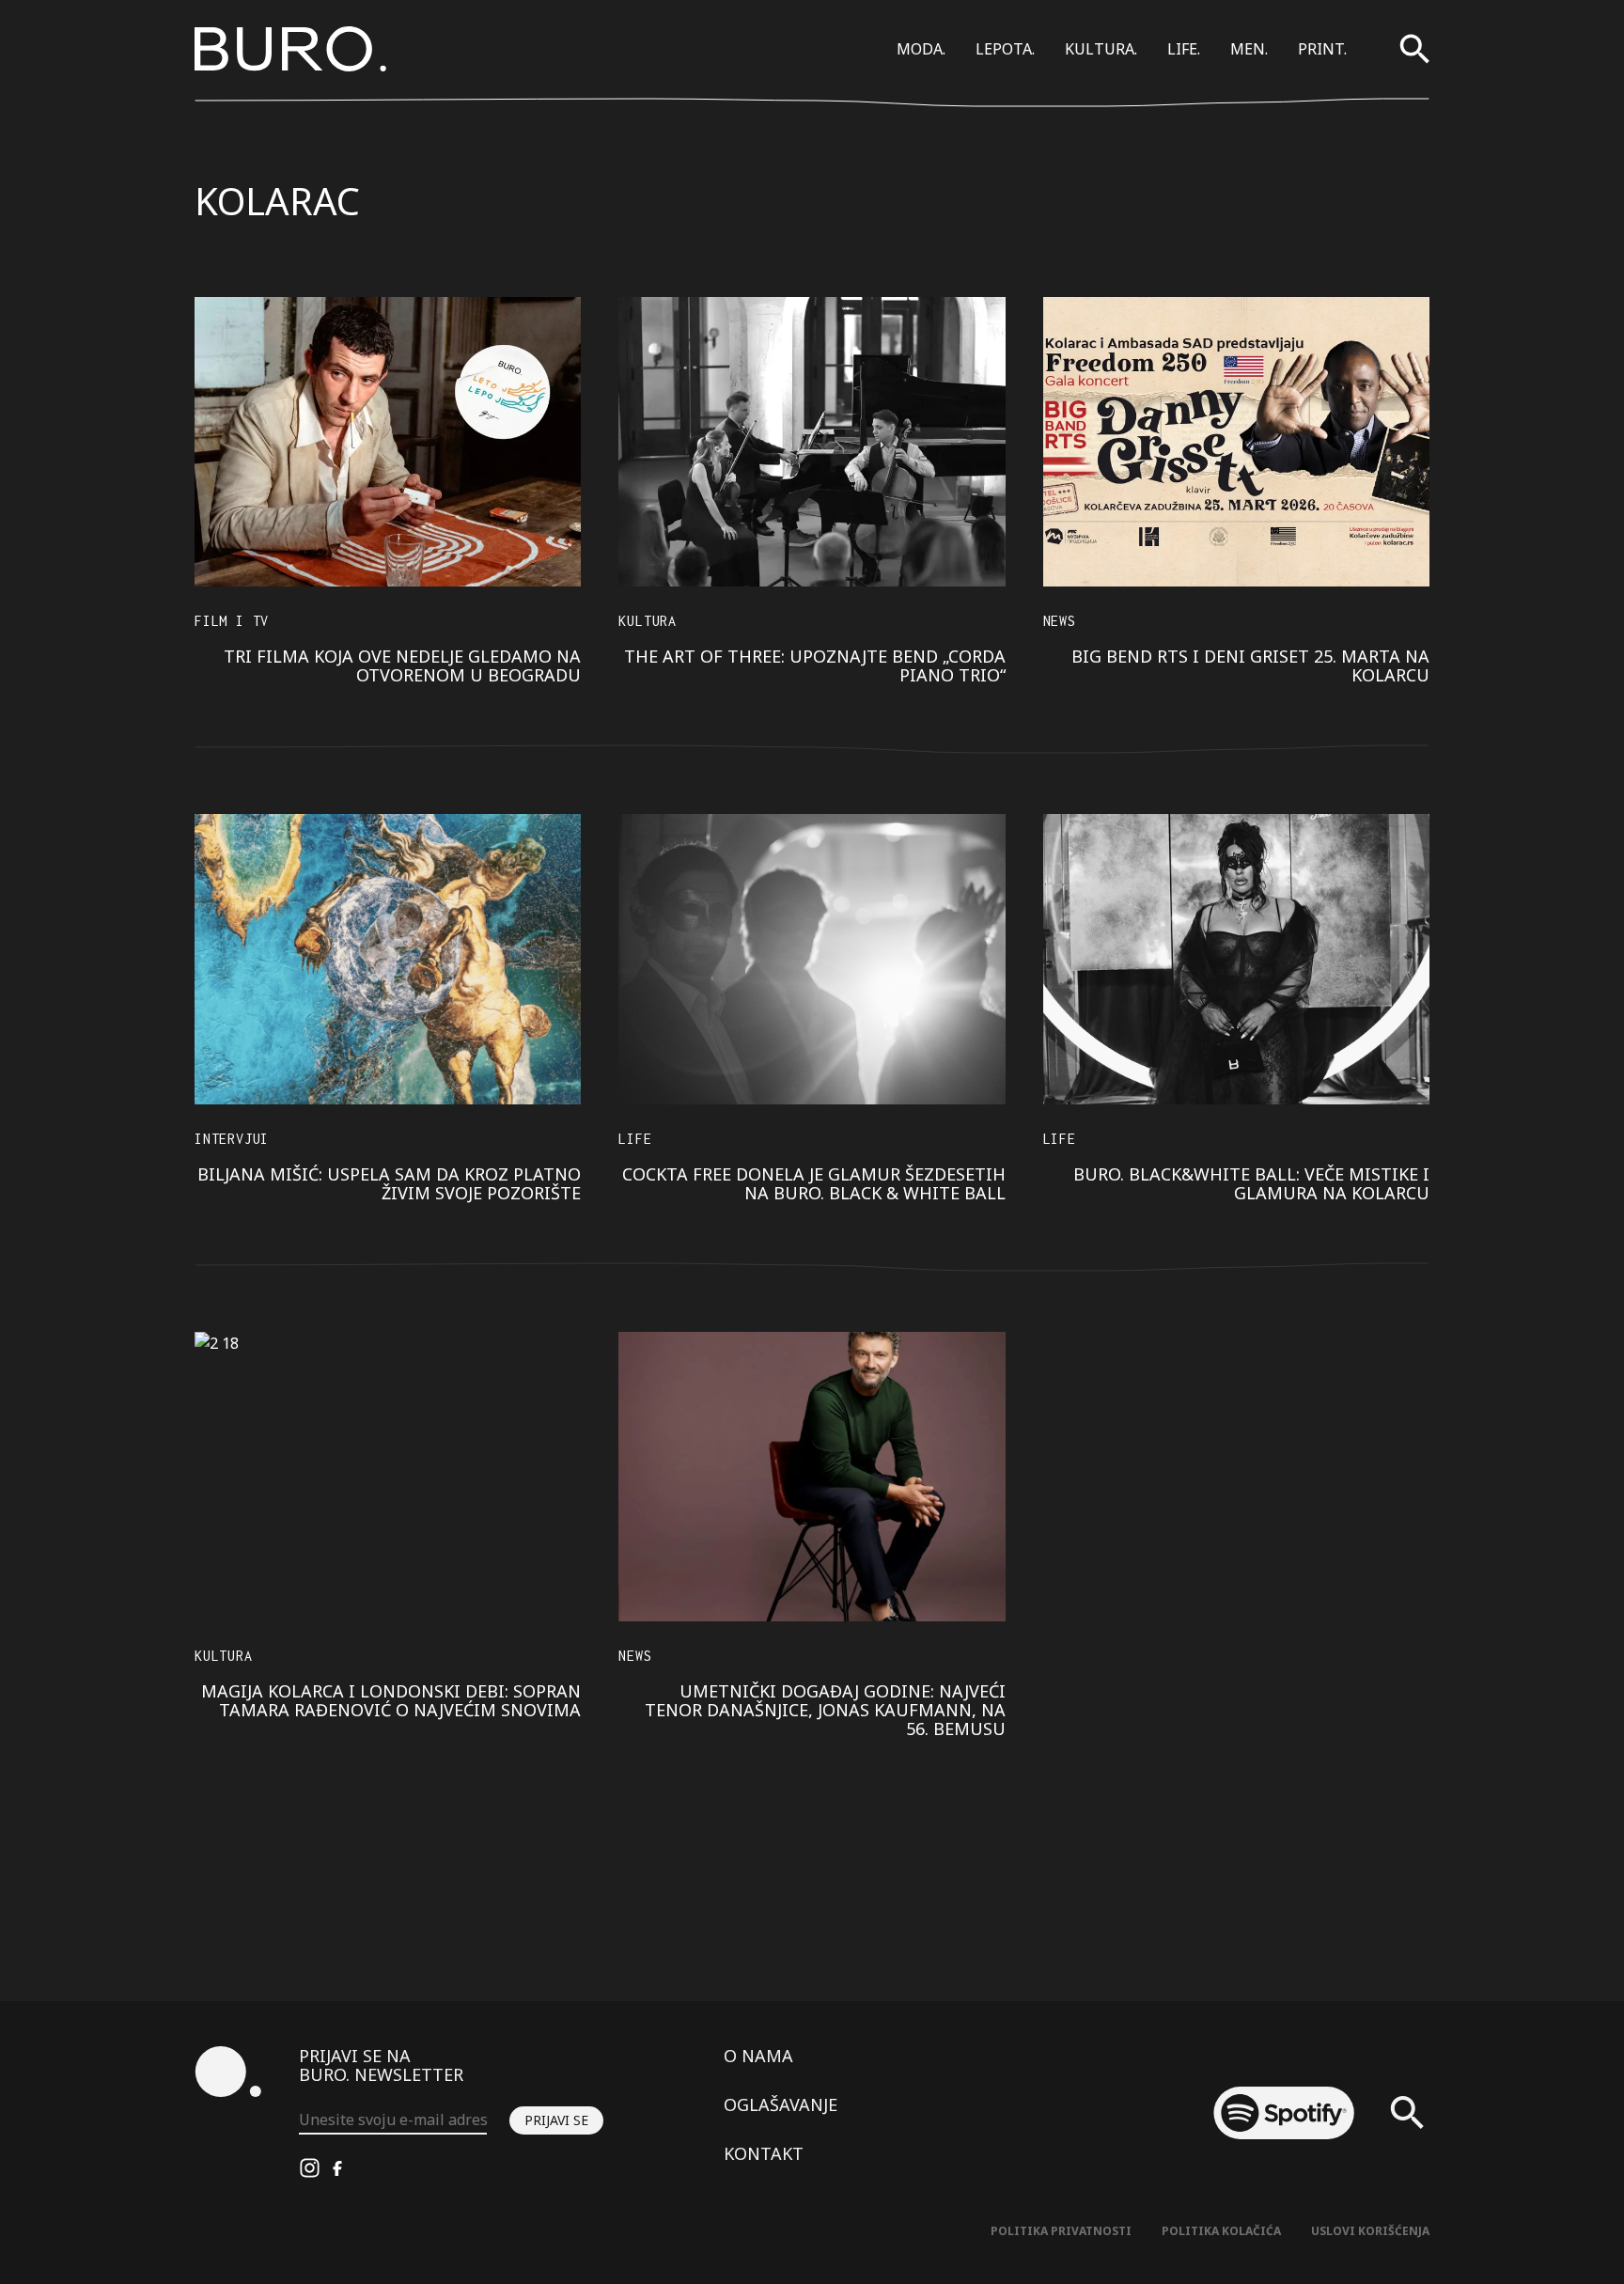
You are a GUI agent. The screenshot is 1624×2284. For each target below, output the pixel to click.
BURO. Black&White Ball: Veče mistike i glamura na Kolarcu (1251, 1183)
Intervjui (232, 1139)
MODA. (921, 49)
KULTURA (648, 621)
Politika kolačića (1221, 2231)
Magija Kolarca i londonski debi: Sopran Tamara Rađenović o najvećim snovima (391, 1700)
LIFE (635, 1139)
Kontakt (764, 2153)
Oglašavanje (781, 2104)
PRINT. (1322, 49)
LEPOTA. (1005, 49)
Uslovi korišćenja (1370, 2231)
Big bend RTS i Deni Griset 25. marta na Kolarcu (1250, 665)
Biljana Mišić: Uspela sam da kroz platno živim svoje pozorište (389, 1183)
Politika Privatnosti (1061, 2231)
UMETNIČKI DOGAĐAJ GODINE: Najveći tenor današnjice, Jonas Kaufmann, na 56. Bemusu (825, 1710)
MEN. (1249, 49)
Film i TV (232, 621)
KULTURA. (1101, 49)
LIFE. (1184, 49)
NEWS (1060, 621)
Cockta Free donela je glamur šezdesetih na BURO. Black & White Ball (814, 1183)
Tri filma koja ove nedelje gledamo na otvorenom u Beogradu (402, 665)
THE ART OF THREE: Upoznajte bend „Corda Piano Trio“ (815, 665)
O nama (758, 2056)
